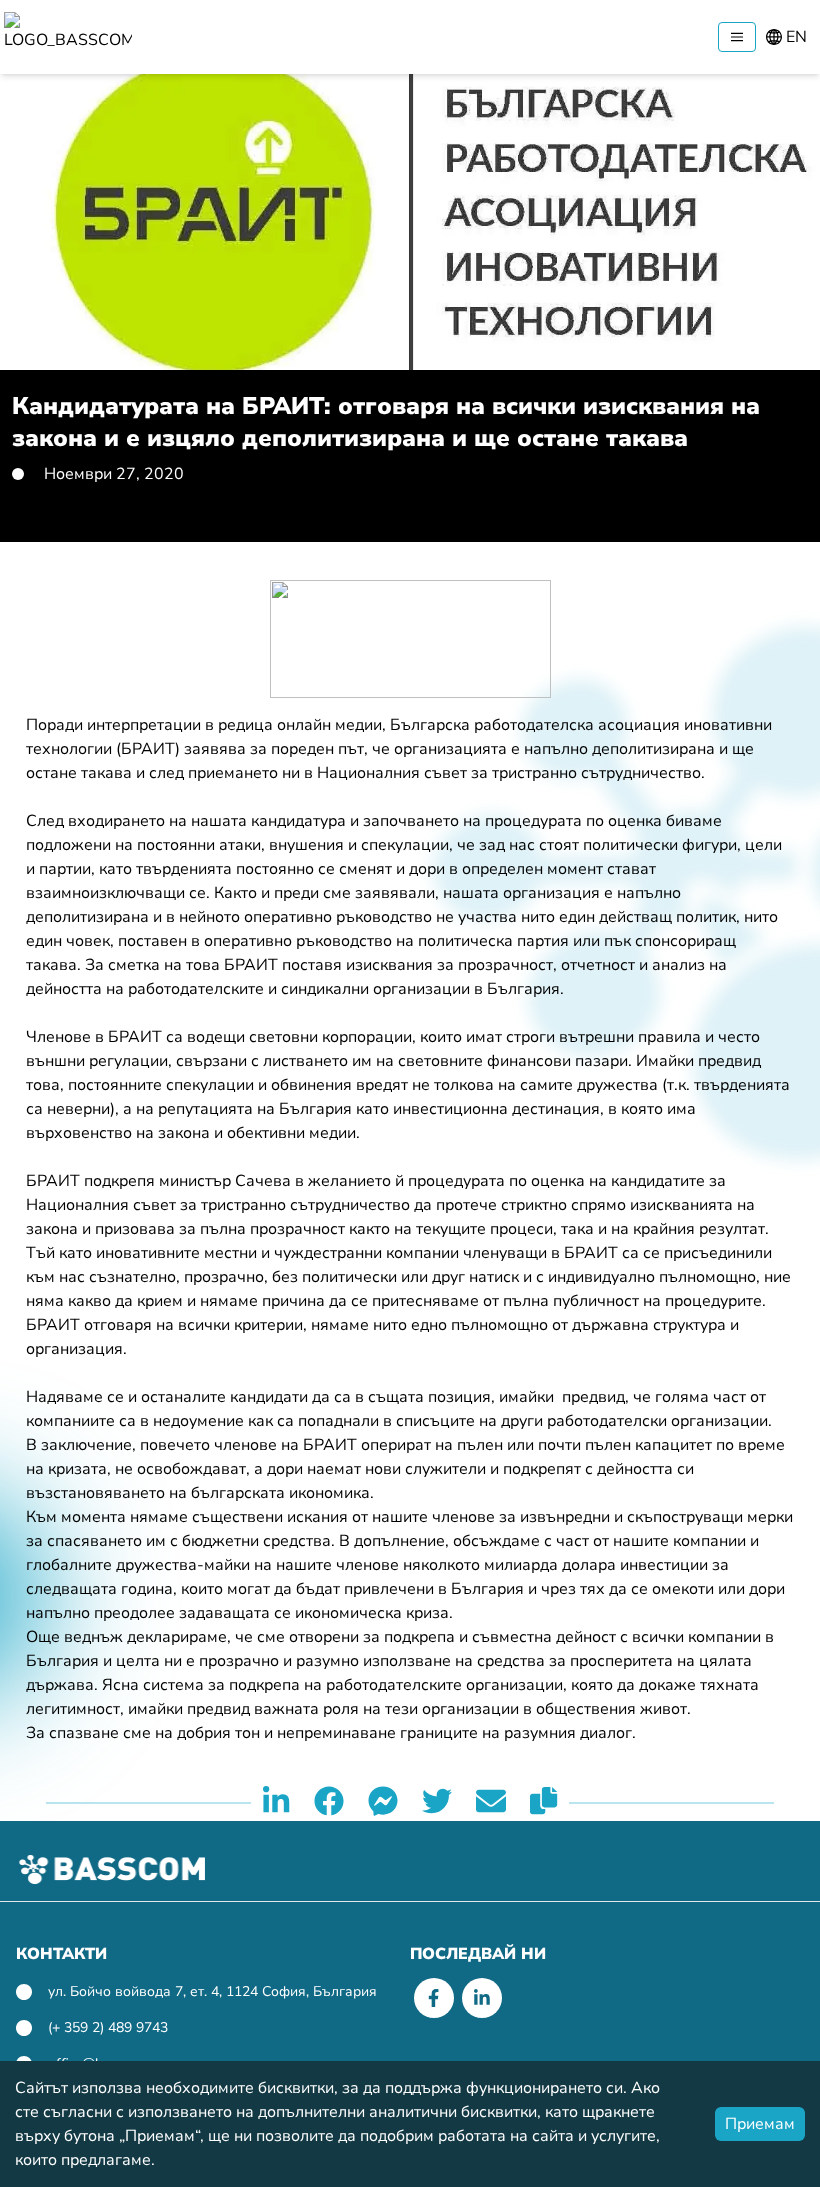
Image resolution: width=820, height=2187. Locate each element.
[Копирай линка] (543, 1803)
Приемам (760, 2124)
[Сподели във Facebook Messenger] (383, 1803)
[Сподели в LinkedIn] (276, 1803)
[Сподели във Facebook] (329, 1803)
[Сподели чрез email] (491, 1803)
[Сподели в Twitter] (437, 1803)
